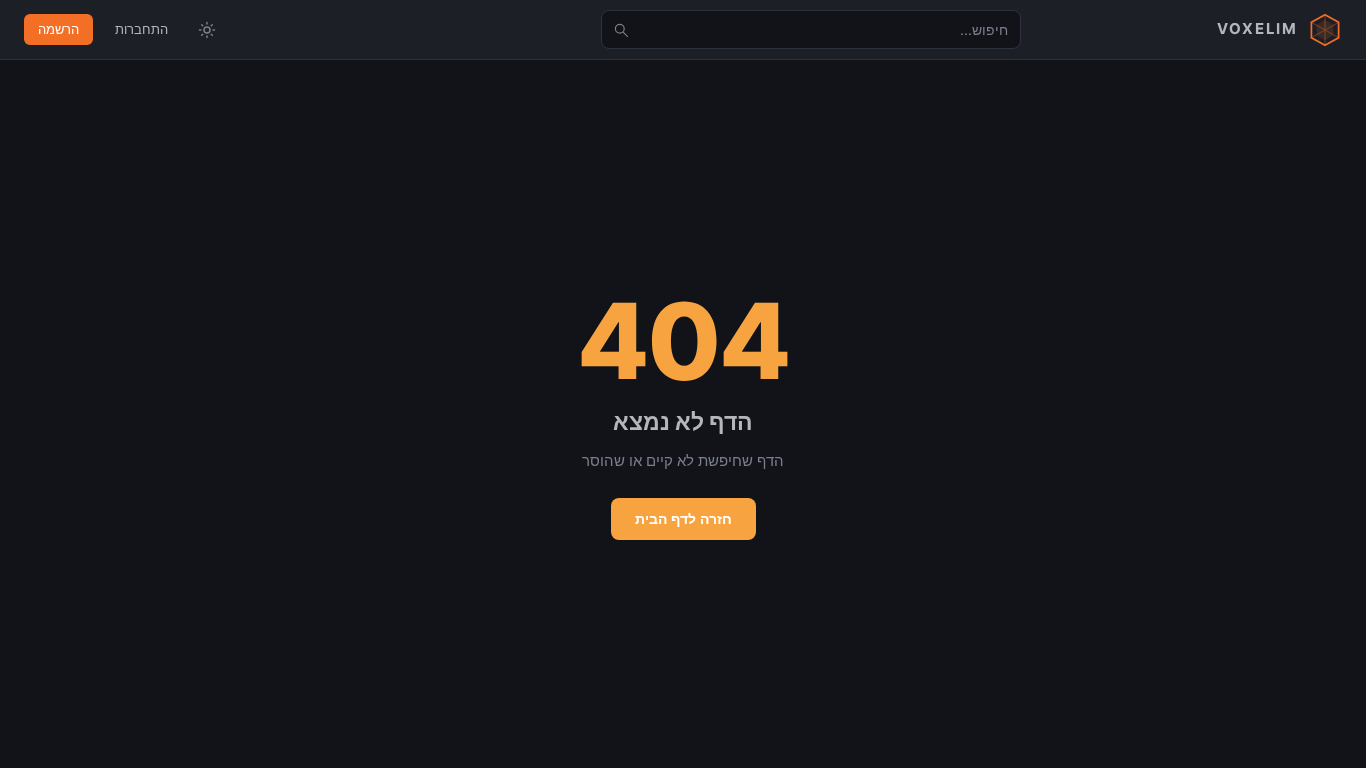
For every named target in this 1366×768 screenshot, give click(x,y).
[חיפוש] (621, 30)
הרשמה (58, 29)
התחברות (141, 29)
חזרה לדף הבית (683, 518)
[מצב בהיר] (207, 30)
